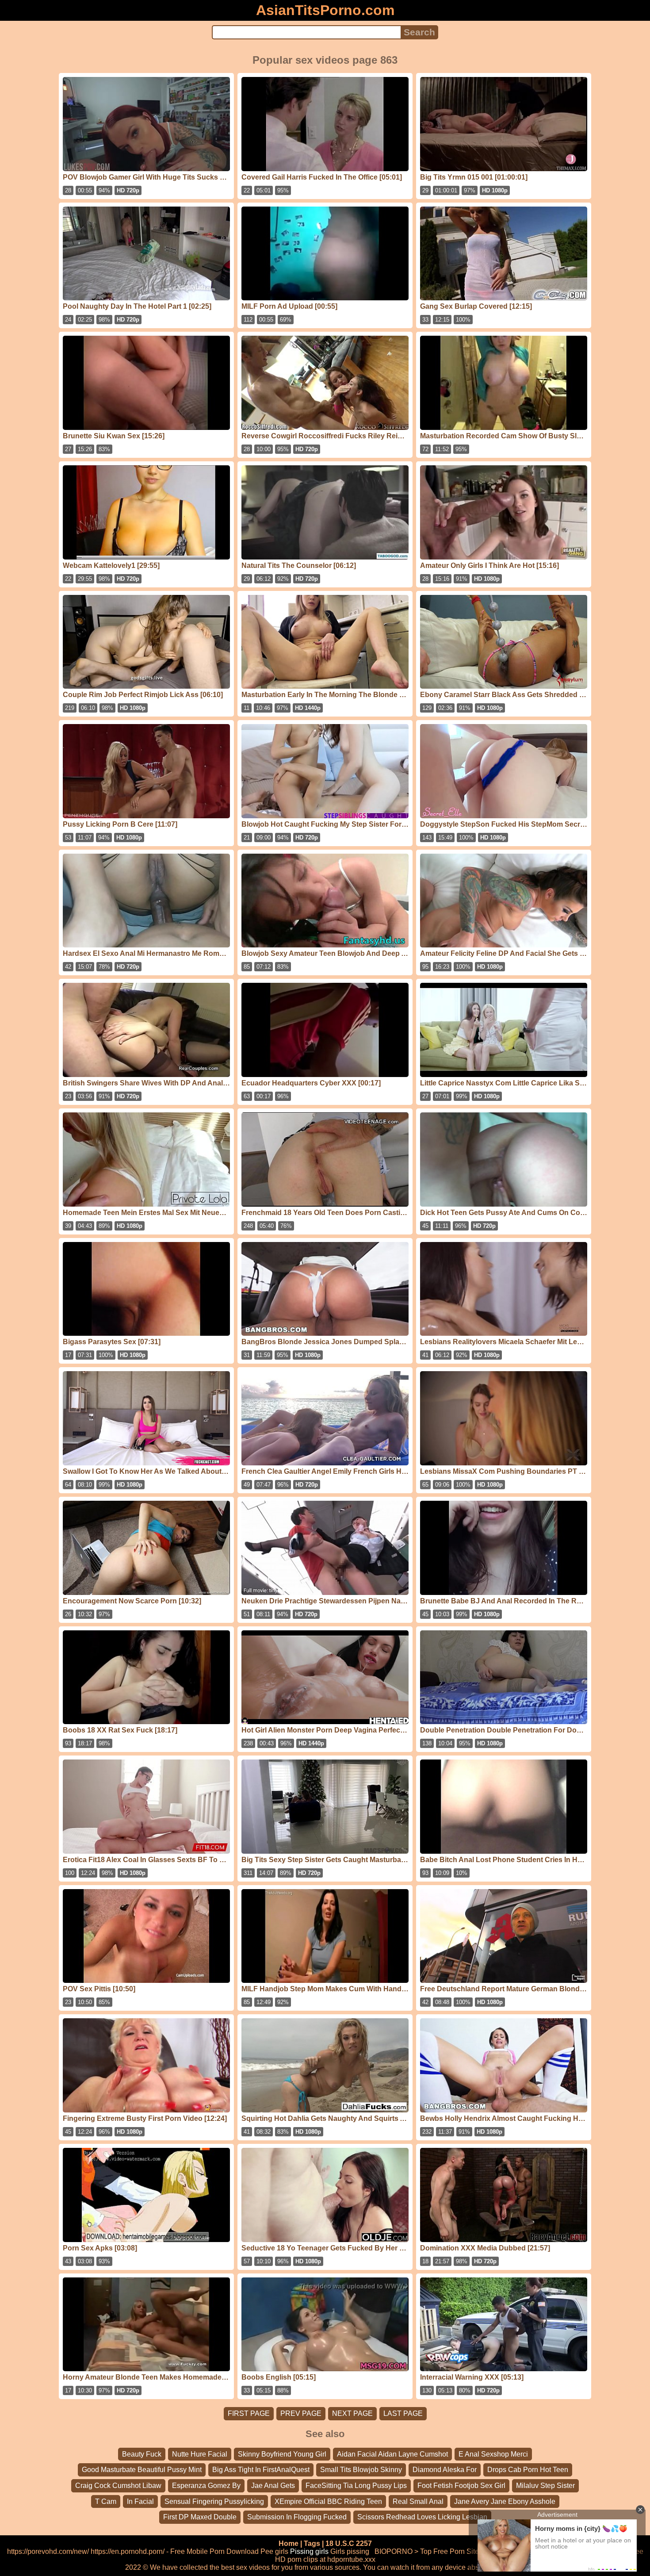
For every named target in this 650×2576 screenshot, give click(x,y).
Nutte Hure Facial (200, 2454)
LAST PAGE (403, 2413)
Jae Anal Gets (273, 2486)
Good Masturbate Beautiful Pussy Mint (142, 2470)
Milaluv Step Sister (545, 2486)
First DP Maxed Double (200, 2517)
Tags (312, 2543)
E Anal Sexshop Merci (493, 2454)
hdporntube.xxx (351, 2559)
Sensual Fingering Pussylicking (214, 2501)
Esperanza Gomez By (206, 2486)
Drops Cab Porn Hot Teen (528, 2470)
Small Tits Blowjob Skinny (361, 2470)
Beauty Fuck (142, 2454)
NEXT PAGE (352, 2413)
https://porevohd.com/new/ (48, 2551)
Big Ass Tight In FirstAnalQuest (261, 2470)
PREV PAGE (301, 2413)
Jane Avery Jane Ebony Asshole (505, 2501)
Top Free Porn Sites (451, 2551)
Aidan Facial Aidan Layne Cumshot (392, 2454)
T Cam (106, 2501)
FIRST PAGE (249, 2413)
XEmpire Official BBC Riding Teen (328, 2501)
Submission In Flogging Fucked (297, 2517)
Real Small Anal (418, 2501)
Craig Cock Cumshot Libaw (118, 2486)
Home (289, 2543)
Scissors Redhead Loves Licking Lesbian (422, 2517)
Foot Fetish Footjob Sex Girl (461, 2486)
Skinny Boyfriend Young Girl (282, 2454)
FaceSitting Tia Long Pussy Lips (356, 2486)
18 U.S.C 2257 (349, 2543)
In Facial (140, 2501)
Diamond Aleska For (445, 2470)
